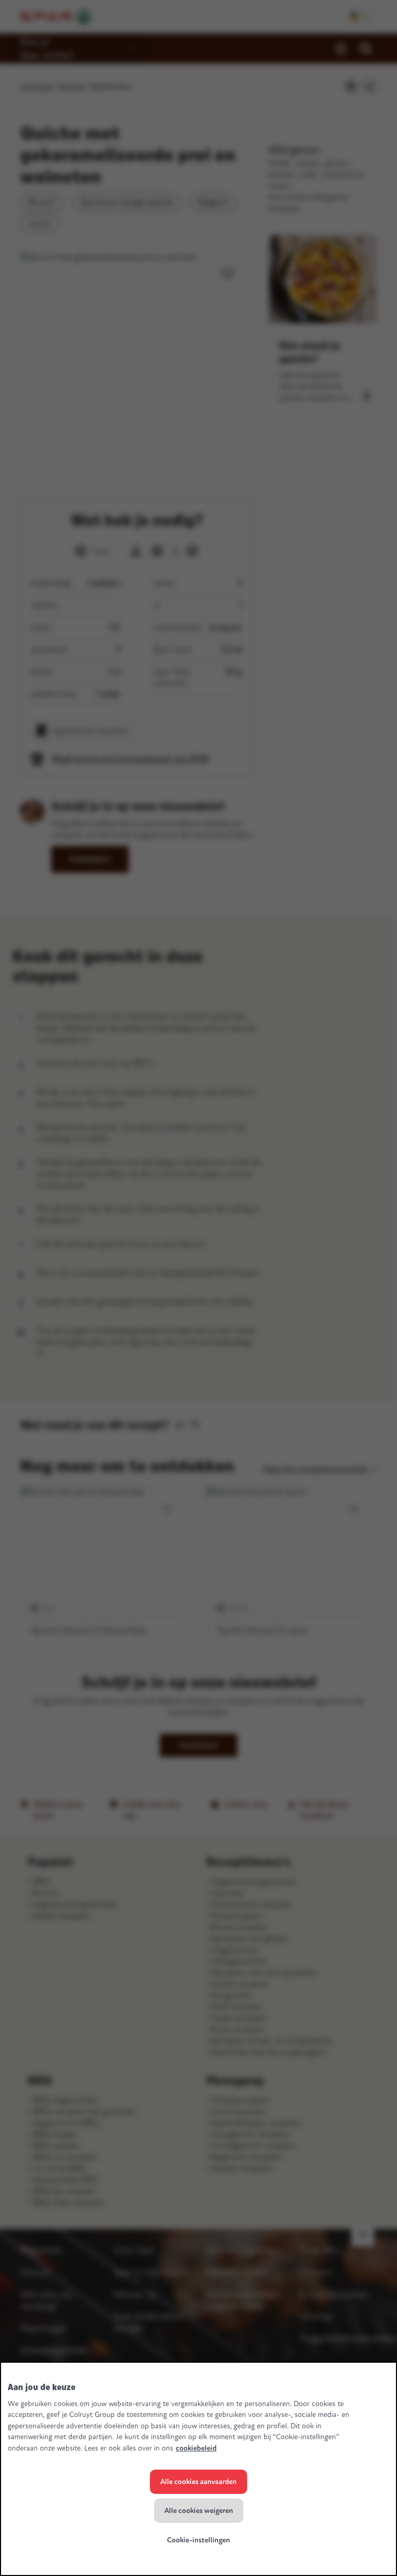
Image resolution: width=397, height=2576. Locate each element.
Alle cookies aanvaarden (198, 2482)
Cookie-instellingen (198, 2540)
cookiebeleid (196, 2448)
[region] (198, 2469)
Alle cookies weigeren (199, 2511)
